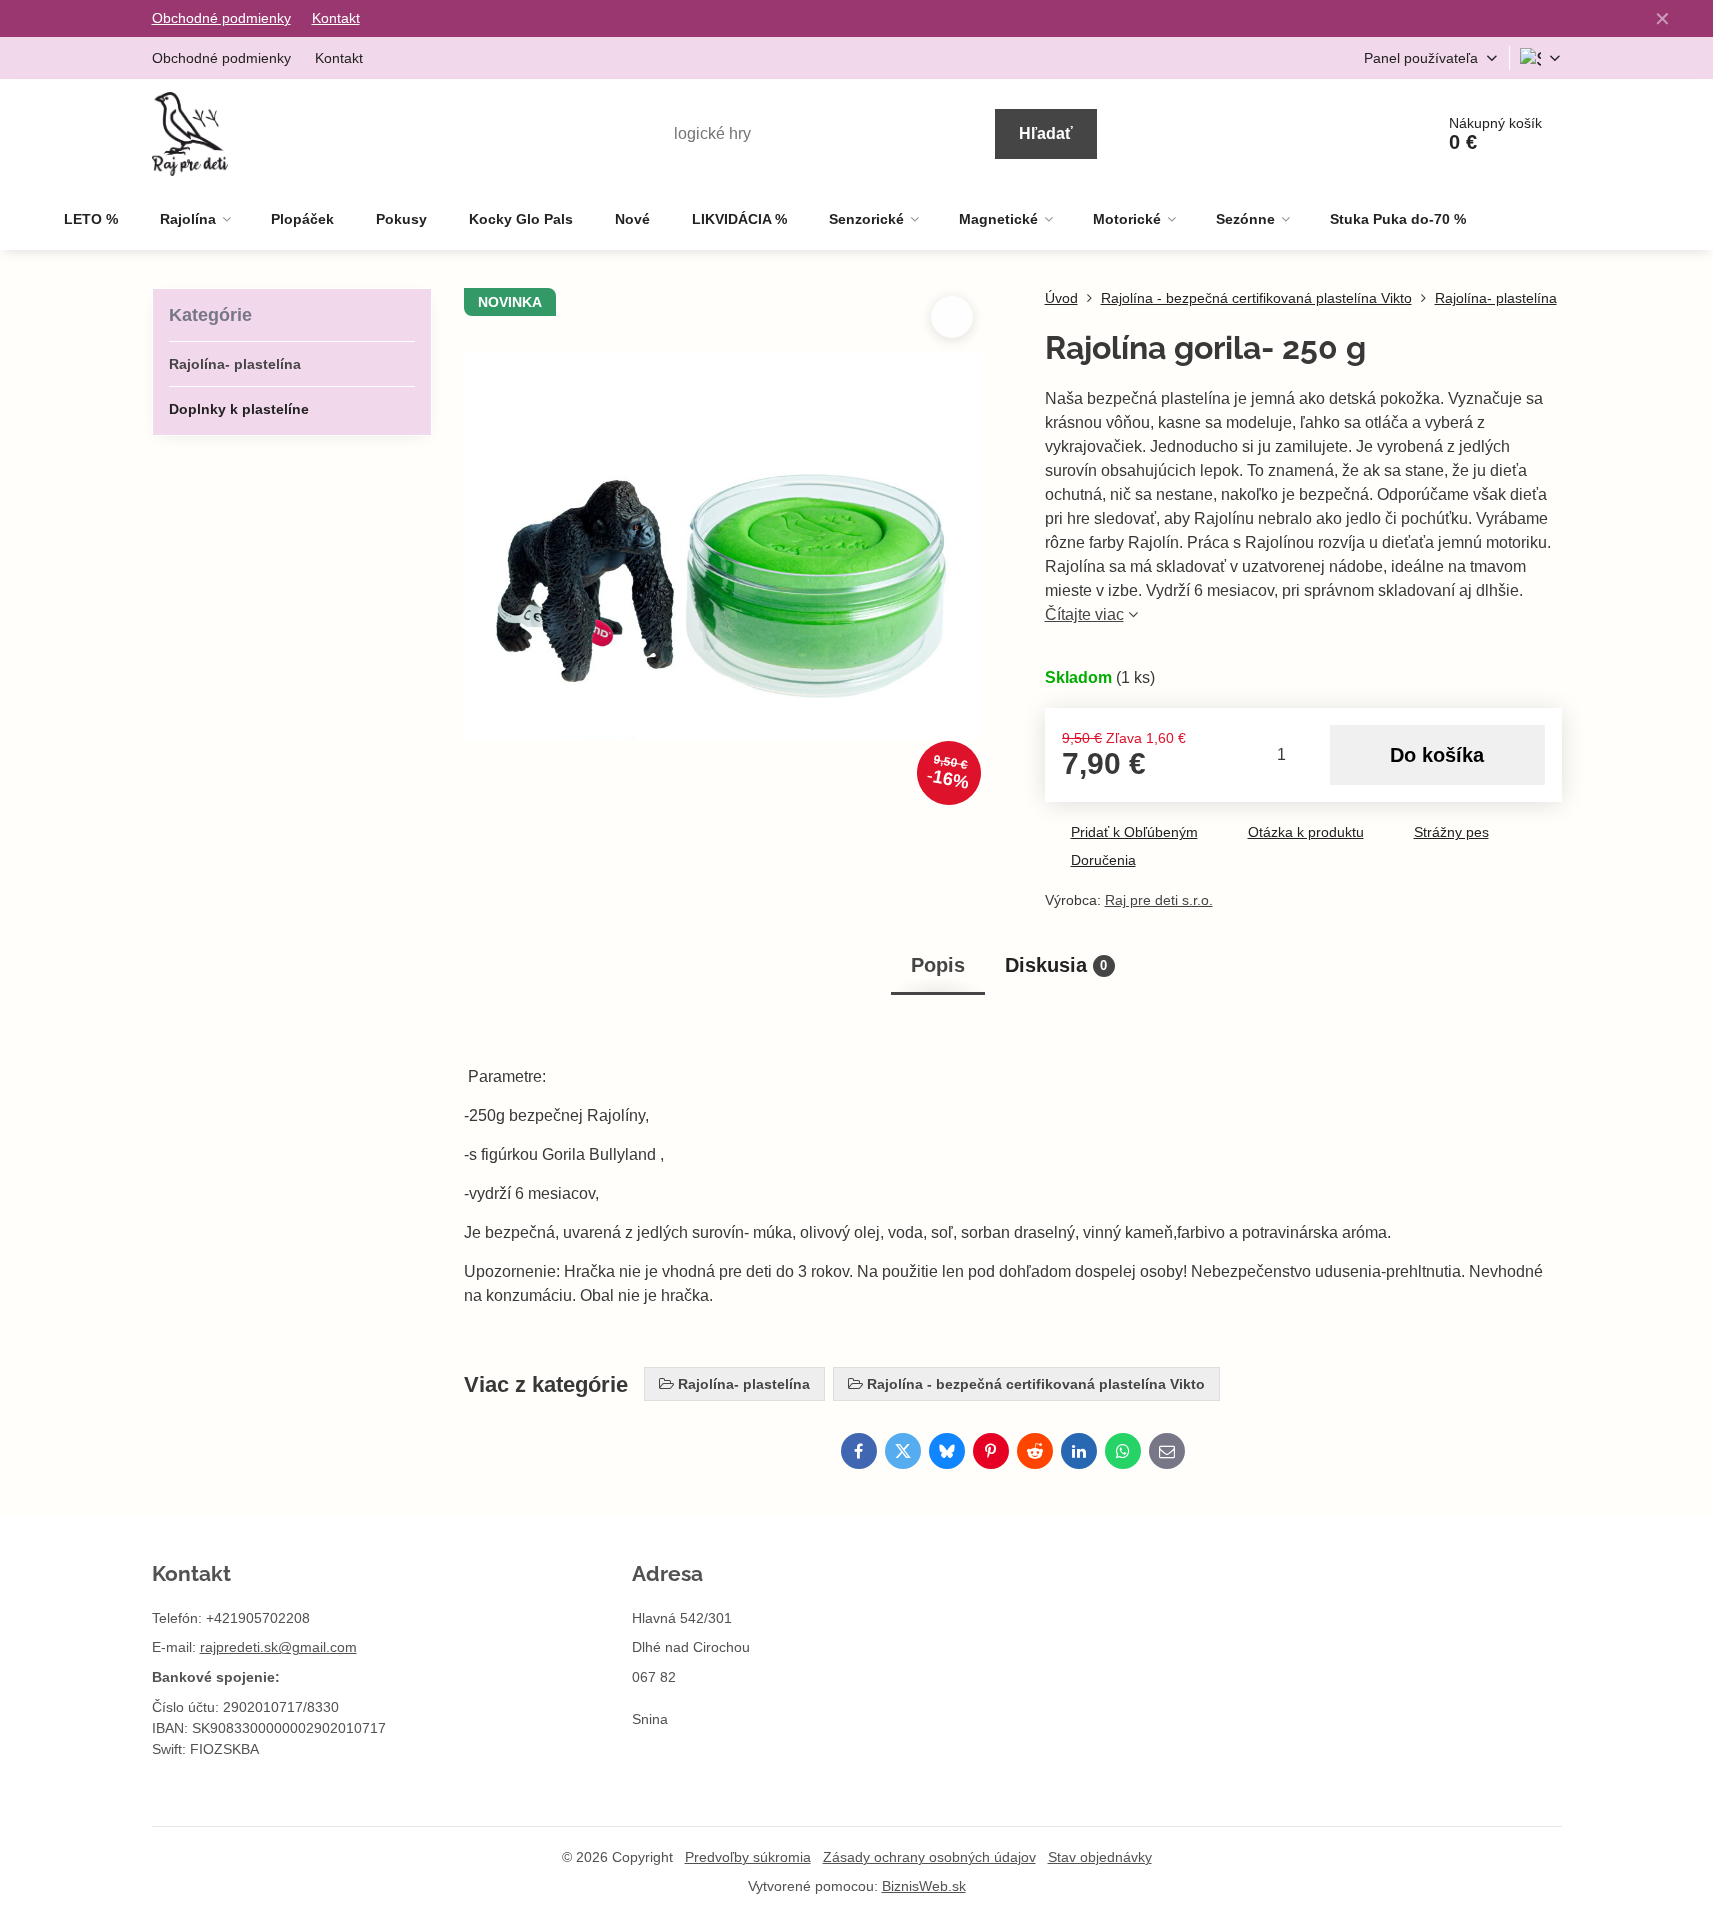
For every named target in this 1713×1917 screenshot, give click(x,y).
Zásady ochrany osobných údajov (929, 1857)
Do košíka (1437, 755)
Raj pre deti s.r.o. (1159, 900)
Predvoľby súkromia (748, 1857)
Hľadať (1046, 133)
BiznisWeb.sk (924, 1886)
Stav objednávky (1100, 1857)
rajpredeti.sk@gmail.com (278, 1647)
